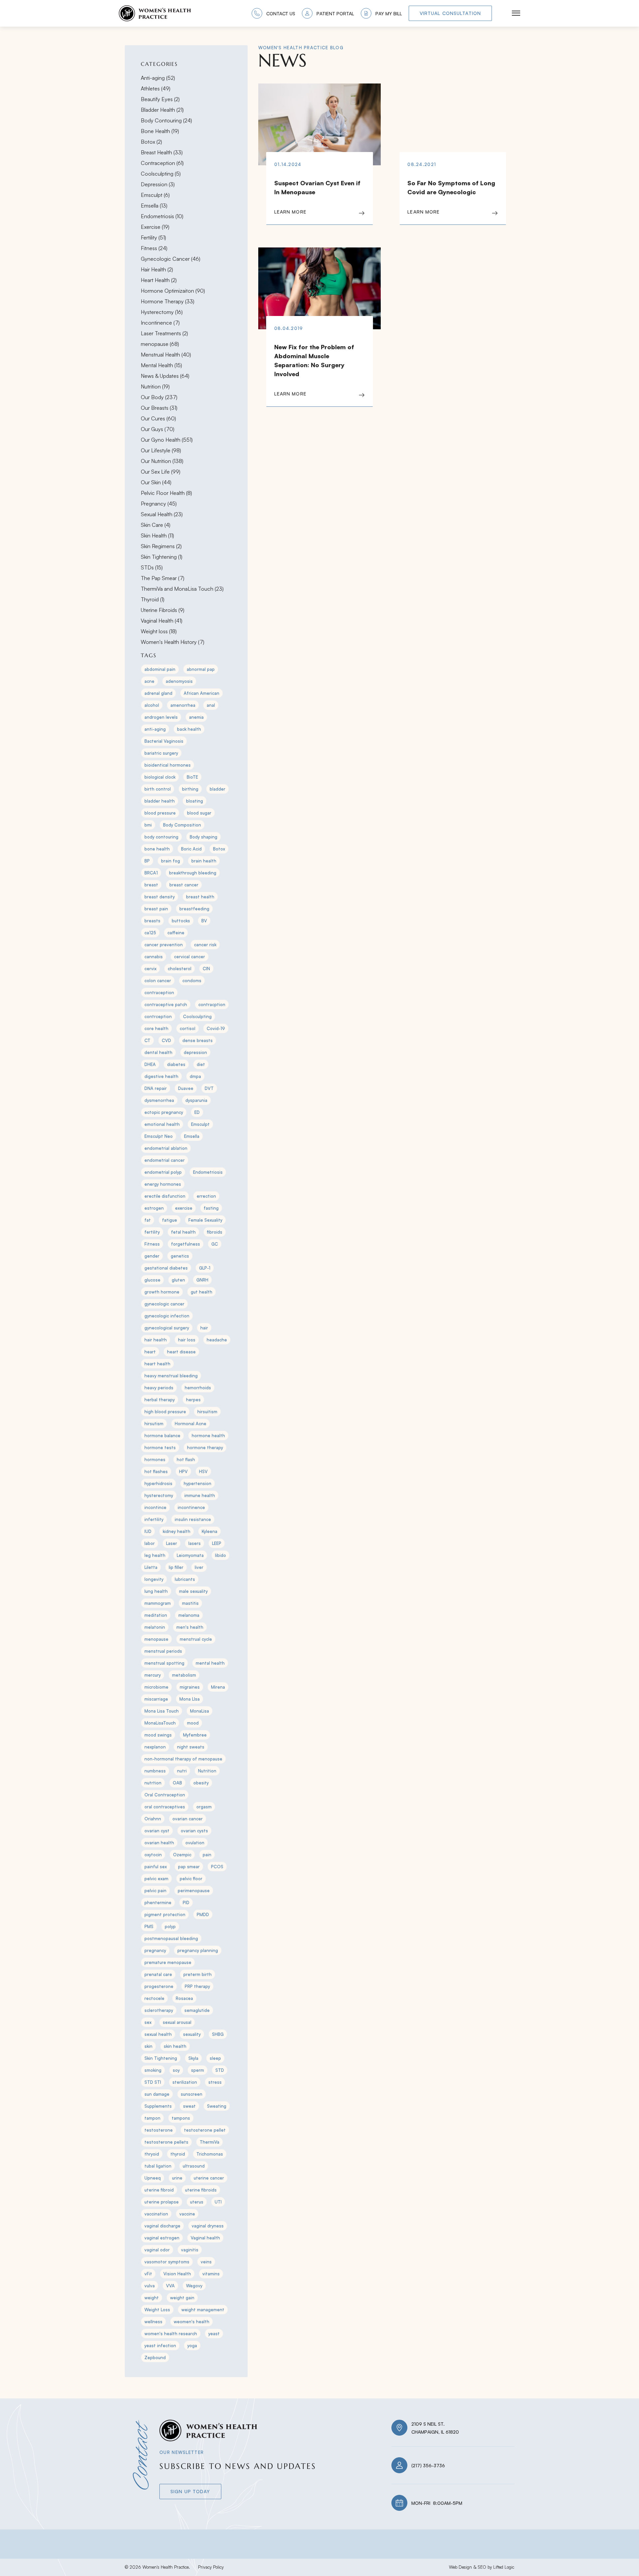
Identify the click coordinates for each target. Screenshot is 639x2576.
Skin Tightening (161, 2058)
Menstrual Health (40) (166, 355)
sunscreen (192, 2094)
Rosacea (184, 1998)
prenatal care (158, 1974)
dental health (158, 1052)
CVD (166, 1040)
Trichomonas (210, 2154)
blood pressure (160, 813)
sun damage (157, 2094)
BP (147, 861)
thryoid (152, 2154)
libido (220, 1555)
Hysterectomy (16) (162, 312)
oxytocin (153, 1855)
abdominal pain (160, 669)
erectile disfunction (165, 1196)
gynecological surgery (167, 1328)
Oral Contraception (165, 1795)
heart (150, 1352)
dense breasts (198, 1040)
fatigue (170, 1220)
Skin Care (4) (156, 525)
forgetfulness (186, 1244)
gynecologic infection (167, 1316)
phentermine (158, 1902)
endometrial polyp (163, 1172)
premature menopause (168, 1962)
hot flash (186, 1459)
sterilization (185, 2082)
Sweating (217, 2106)
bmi (148, 825)
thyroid (178, 2154)
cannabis (154, 957)
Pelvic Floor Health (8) (166, 493)
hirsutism (154, 1424)
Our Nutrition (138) (162, 461)
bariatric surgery (161, 753)
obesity (201, 1783)
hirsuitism (207, 1412)
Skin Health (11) (157, 535)
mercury (153, 1675)
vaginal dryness (208, 2226)
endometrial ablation (166, 1148)
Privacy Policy (211, 2567)
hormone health (208, 1436)
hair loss (187, 1340)
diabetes (176, 1064)
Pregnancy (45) (159, 504)
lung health (156, 1591)
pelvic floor (191, 1879)
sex (148, 2022)
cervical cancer (190, 957)
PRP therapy (197, 1986)
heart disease (181, 1352)
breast (151, 885)
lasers (195, 1543)
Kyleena (210, 1531)
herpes (193, 1400)
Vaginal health (205, 2238)
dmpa (195, 1076)
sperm (198, 2070)
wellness (153, 2322)
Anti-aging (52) (158, 78)
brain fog (171, 861)
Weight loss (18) (159, 631)
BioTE (192, 777)
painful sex (156, 1867)
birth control (158, 789)
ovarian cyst (157, 1831)
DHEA (150, 1064)
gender (152, 1256)
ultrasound (194, 2166)
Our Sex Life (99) (161, 472)
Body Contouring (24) (166, 120)
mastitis (190, 1603)
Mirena (218, 1687)
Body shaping (204, 837)
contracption (212, 1004)
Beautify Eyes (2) (160, 99)
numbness (155, 1771)
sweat (189, 2106)
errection (206, 1196)
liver (199, 1567)
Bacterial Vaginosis (164, 741)
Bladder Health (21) (162, 110)
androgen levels (161, 717)
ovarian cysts (194, 1831)
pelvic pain (155, 1891)
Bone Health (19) (160, 131)
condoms (192, 981)
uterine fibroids (201, 2190)
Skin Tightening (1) (162, 557)
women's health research (171, 2334)
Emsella (192, 1136)
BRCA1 (151, 873)
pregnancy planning (198, 1950)
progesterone (159, 1986)
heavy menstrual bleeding (171, 1376)
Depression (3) (158, 184)
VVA (170, 2286)
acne (149, 681)
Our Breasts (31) (159, 408)
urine (177, 2178)
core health (156, 1028)
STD (220, 2070)
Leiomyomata (190, 1555)
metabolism (184, 1675)
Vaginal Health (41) (162, 621)
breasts (152, 921)
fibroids (215, 1232)
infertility (154, 1519)
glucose (152, 1280)
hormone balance (162, 1436)
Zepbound (155, 2357)
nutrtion (153, 1783)
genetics (180, 1256)
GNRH (202, 1280)
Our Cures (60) (158, 418)
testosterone (159, 2130)
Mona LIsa (190, 1699)
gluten (178, 1280)
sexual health (158, 2034)
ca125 (150, 933)
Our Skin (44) (156, 482)
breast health (200, 897)
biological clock (160, 777)
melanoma (189, 1615)
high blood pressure (165, 1412)
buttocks (181, 921)
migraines (190, 1687)
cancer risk (205, 945)
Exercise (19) (155, 227)
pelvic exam (156, 1879)
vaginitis (190, 2250)
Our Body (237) (159, 397)
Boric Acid (191, 849)
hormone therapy (205, 1447)
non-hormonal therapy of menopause (183, 1759)
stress (215, 2082)
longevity (154, 1579)
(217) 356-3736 (428, 2465)
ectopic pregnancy (164, 1112)
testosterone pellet (205, 2130)
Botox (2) (151, 142)
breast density (160, 897)
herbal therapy (160, 1400)
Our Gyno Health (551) (167, 440)
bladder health (160, 801)
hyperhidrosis (158, 1483)
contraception (159, 992)
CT (147, 1040)
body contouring (161, 837)
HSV (203, 1471)
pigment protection (165, 1914)
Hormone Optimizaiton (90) (173, 291)
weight (152, 2298)
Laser (172, 1543)
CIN (206, 969)
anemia (196, 717)
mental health (210, 1663)
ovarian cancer (188, 1819)
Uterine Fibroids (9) (163, 610)
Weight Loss (157, 2310)
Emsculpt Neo (159, 1136)
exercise (184, 1208)
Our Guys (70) (158, 429)
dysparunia (196, 1100)
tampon (152, 2118)
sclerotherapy (159, 2010)
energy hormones (163, 1184)
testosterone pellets (166, 2142)
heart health (157, 1364)
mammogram (158, 1603)
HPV (183, 1471)
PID (186, 1902)
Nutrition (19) (155, 386)
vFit (148, 2274)
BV (204, 921)
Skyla (193, 2058)
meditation (156, 1615)
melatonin (155, 1627)
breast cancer (184, 885)
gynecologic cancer (164, 1304)
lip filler (176, 1567)
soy (176, 2070)
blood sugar (199, 813)
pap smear (189, 1867)
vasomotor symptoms (167, 2262)
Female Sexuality (205, 1220)
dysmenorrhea (159, 1100)
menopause (156, 1639)
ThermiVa (210, 2142)
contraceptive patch (166, 1004)
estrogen (154, 1208)
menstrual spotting (164, 1663)
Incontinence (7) (160, 323)
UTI (218, 2202)
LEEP (217, 1543)
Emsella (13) (154, 206)
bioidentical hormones (168, 765)
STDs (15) (152, 567)
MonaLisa (200, 1711)
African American (202, 693)
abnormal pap (201, 669)
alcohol (152, 705)
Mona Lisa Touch (162, 1711)
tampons (181, 2118)
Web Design (460, 2567)
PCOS (217, 1867)
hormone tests (160, 1447)
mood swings (158, 1735)
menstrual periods (163, 1651)
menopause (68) (160, 344)
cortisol (188, 1028)
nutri (182, 1771)
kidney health (177, 1531)
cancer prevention (164, 945)
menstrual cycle (196, 1639)
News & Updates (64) (165, 376)
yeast (214, 2334)
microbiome (156, 1687)
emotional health (162, 1124)
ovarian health (159, 1843)
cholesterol (180, 969)
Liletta (151, 1567)
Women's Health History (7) (173, 642)
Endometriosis (208, 1172)
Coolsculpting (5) (161, 174)
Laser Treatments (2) (164, 333)
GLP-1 (205, 1268)
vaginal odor (157, 2250)
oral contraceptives (165, 1807)
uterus (197, 2202)
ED (197, 1112)
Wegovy (194, 2286)
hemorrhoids (198, 1388)
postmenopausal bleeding (171, 1938)
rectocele (154, 1998)
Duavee (186, 1088)
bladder (217, 789)
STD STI (153, 2082)
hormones (155, 1459)
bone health (157, 849)
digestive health (161, 1076)
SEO (482, 2567)
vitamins (211, 2274)
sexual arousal (177, 2022)
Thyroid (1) (153, 599)
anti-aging (155, 729)
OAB (177, 1783)
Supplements (158, 2106)
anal (211, 705)
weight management (203, 2310)
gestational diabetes (166, 1268)
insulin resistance (193, 1519)
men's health (190, 1627)
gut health (202, 1292)
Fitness (152, 1244)
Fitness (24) (154, 248)
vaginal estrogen (162, 2238)
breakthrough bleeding (193, 873)
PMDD (203, 1914)
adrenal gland (158, 693)
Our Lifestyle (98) (161, 450)
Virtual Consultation (450, 13)
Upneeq (153, 2178)
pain (207, 1855)
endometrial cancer (165, 1160)
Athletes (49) (156, 88)
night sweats (191, 1747)
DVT (209, 1088)
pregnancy (155, 1950)
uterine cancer (209, 2178)
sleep (215, 2058)
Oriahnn (153, 1819)
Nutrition (207, 1771)
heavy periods (159, 1388)
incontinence (191, 1507)
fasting (211, 1208)
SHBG (218, 2034)
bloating (195, 801)
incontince (155, 1507)
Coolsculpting (197, 1016)
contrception (158, 1016)
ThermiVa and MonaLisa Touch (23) (182, 589)
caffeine (176, 933)
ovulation (195, 1843)
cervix (150, 969)
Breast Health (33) (162, 152)
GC (215, 1244)
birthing (190, 789)
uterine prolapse (162, 2202)
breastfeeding (194, 909)
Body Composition (182, 825)
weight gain (182, 2298)
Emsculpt (200, 1124)
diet (201, 1064)
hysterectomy (159, 1495)
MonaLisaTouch (160, 1723)
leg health (155, 1555)
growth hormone (162, 1292)
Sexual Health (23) (162, 514)
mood (193, 1723)
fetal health (183, 1232)
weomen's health (192, 2322)
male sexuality (193, 1591)
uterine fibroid (159, 2190)
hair (204, 1328)
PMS (149, 1926)
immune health (200, 1495)
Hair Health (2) (157, 269)
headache (217, 1340)
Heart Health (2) (159, 280)
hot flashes (156, 1471)
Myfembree (195, 1735)
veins (206, 2262)
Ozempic (182, 1855)
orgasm (204, 1807)
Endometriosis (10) (162, 216)
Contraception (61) (162, 163)
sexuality (192, 2034)
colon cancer (158, 981)
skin (148, 2046)
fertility (152, 1232)
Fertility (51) (153, 237)
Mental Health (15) (161, 365)
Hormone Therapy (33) (168, 301)
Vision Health (177, 2274)
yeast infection (160, 2346)
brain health (204, 861)
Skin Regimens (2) (161, 546)
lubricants (185, 1579)
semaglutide (197, 2010)
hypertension (198, 1483)
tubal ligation (158, 2166)
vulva (150, 2286)
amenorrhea (183, 705)
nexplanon (155, 1747)
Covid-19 (216, 1028)
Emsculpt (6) (155, 195)
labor (150, 1543)
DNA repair (156, 1088)
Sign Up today (190, 2491)
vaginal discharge (162, 2226)
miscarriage (156, 1699)
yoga (192, 2346)
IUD (148, 1531)
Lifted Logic (504, 2567)
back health (189, 729)
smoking (153, 2070)
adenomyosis (179, 681)
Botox (219, 849)
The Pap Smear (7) (163, 578)
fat (148, 1220)
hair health (156, 1340)
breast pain (156, 909)
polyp (170, 1926)
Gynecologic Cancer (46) (171, 259)
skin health (175, 2046)
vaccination (156, 2214)
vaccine (187, 2214)
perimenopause (194, 1891)
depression (195, 1052)
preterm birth (198, 1974)
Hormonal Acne (191, 1424)
